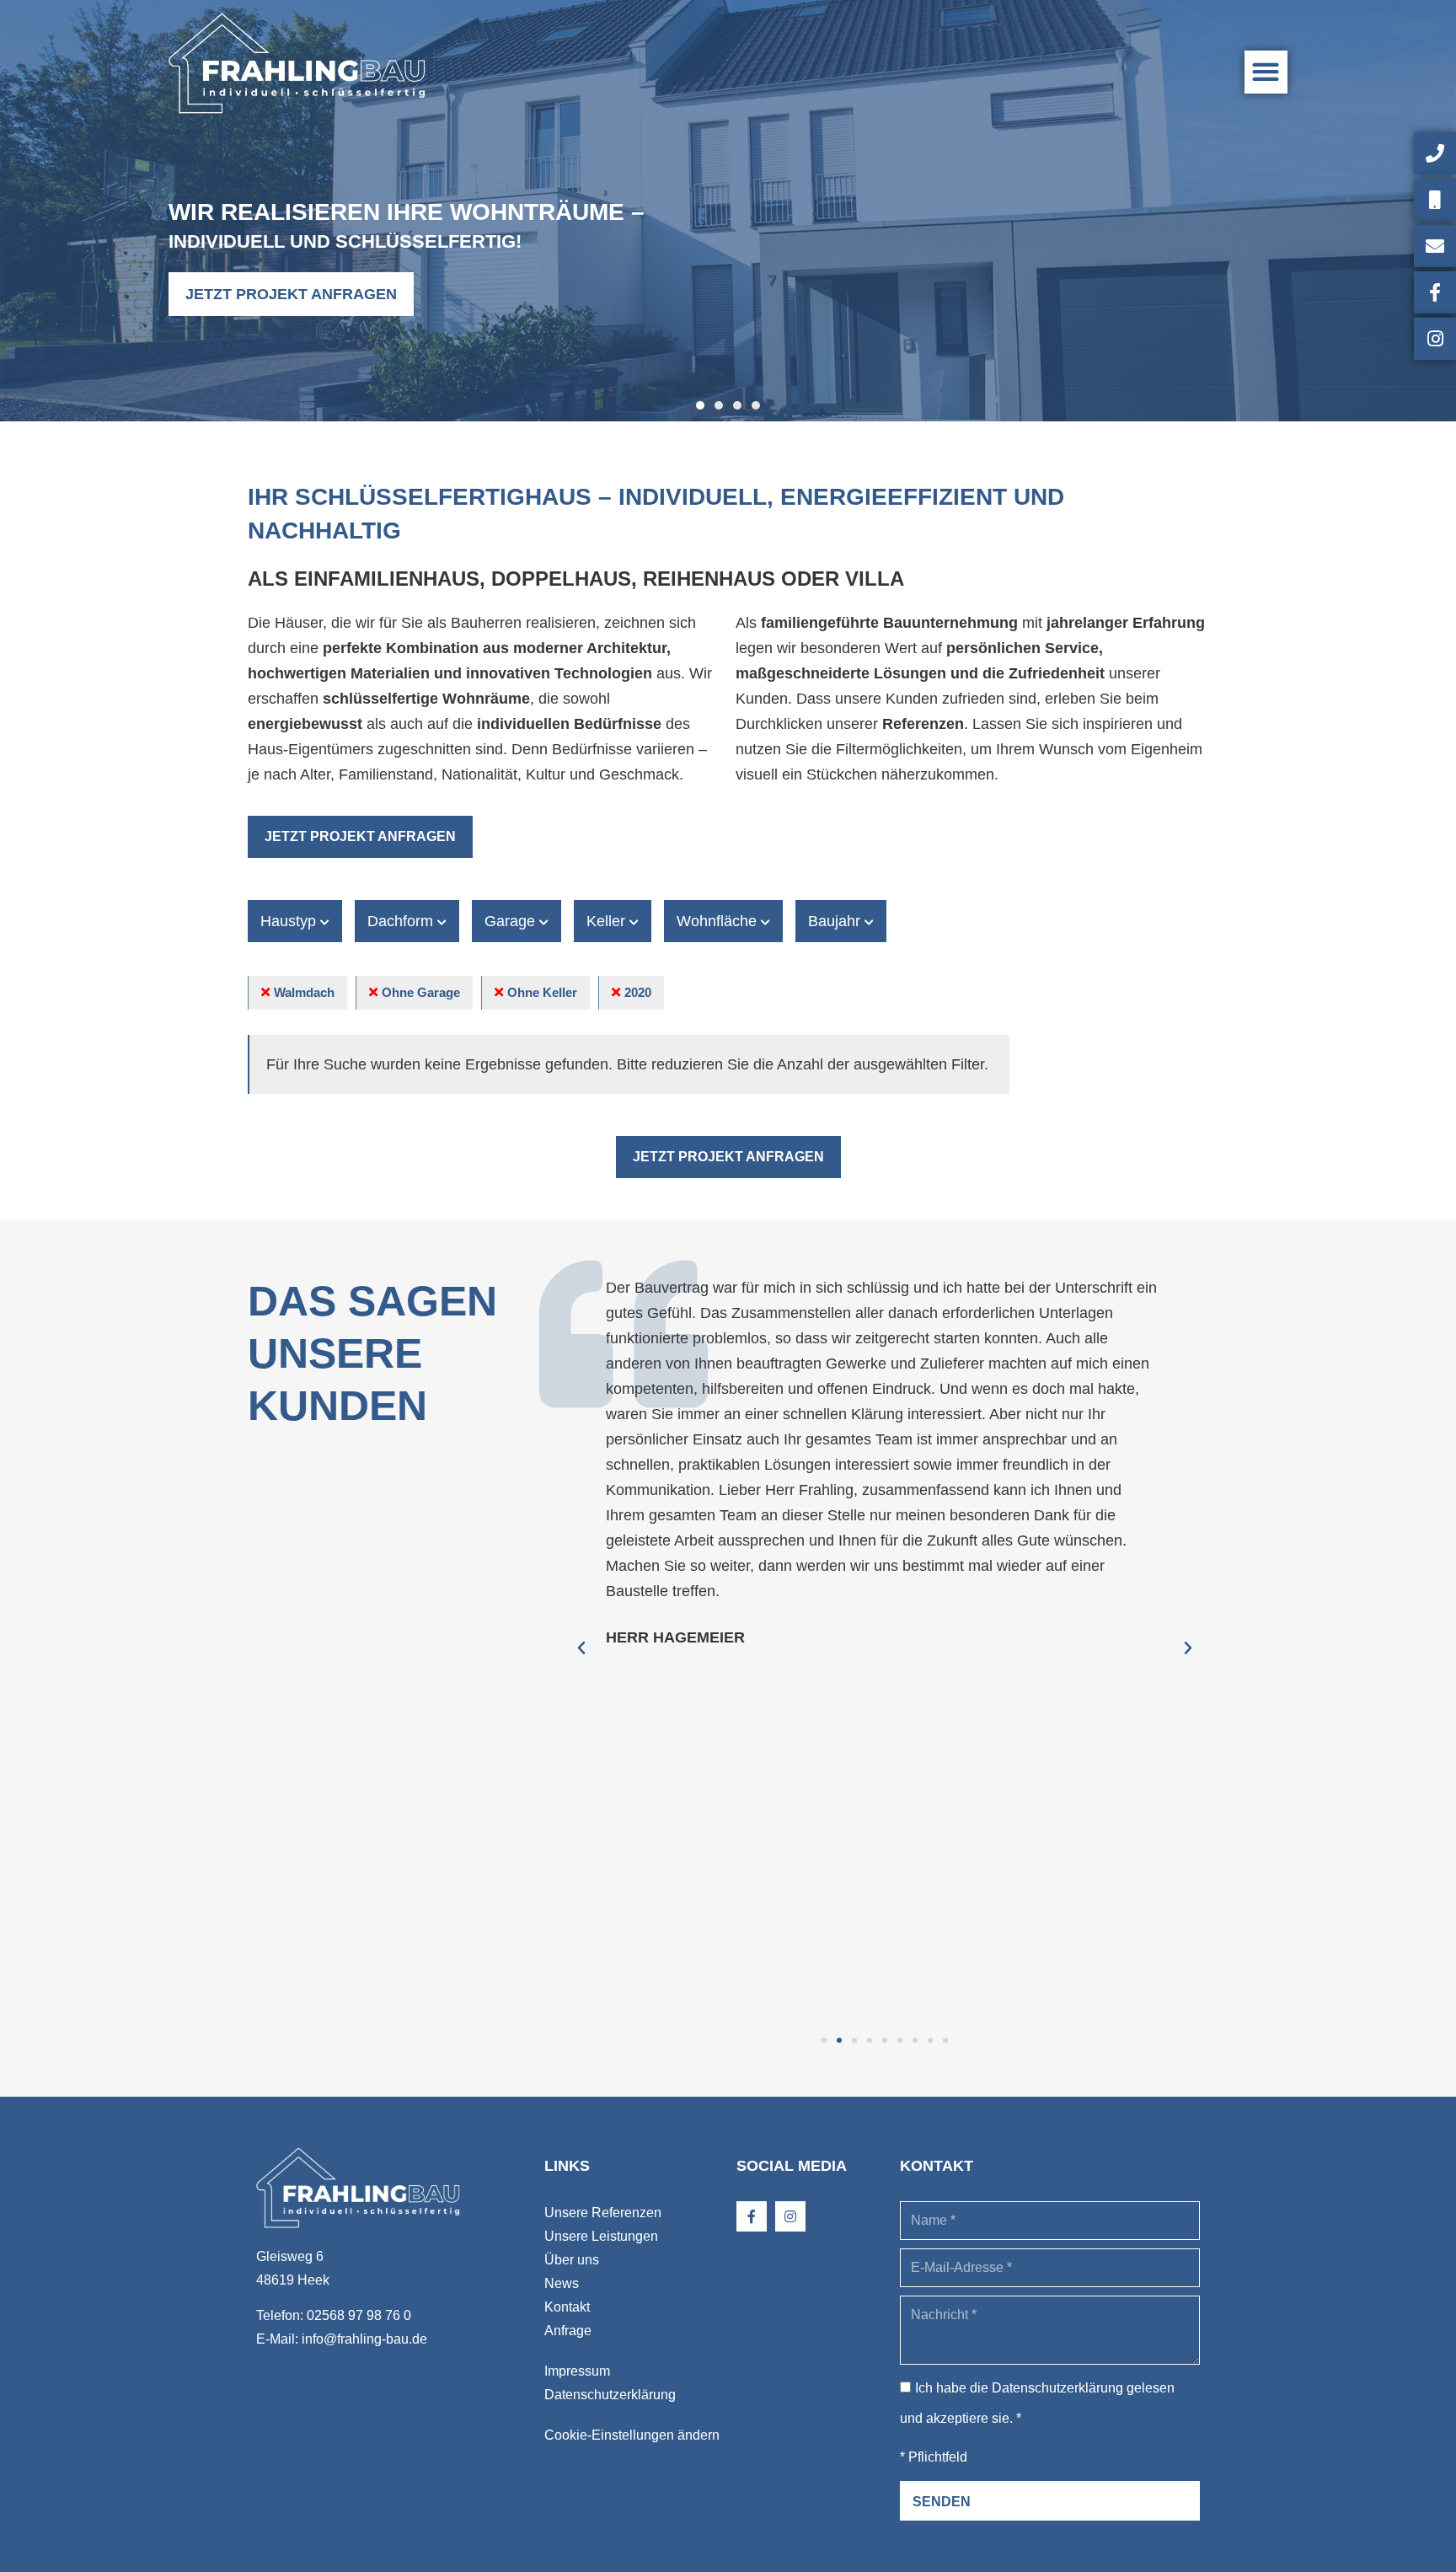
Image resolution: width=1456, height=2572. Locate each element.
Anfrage (568, 2331)
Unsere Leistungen (601, 2236)
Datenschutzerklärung (610, 2395)
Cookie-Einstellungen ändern (632, 2435)
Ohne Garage (421, 992)
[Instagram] (790, 2216)
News (562, 2283)
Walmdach (304, 992)
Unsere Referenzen (603, 2213)
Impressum (577, 2371)
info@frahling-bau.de (364, 2339)
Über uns (572, 2260)
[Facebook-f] (752, 2216)
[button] (1266, 72)
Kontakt (567, 2307)
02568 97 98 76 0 (359, 2315)
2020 (638, 992)
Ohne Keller (542, 992)
